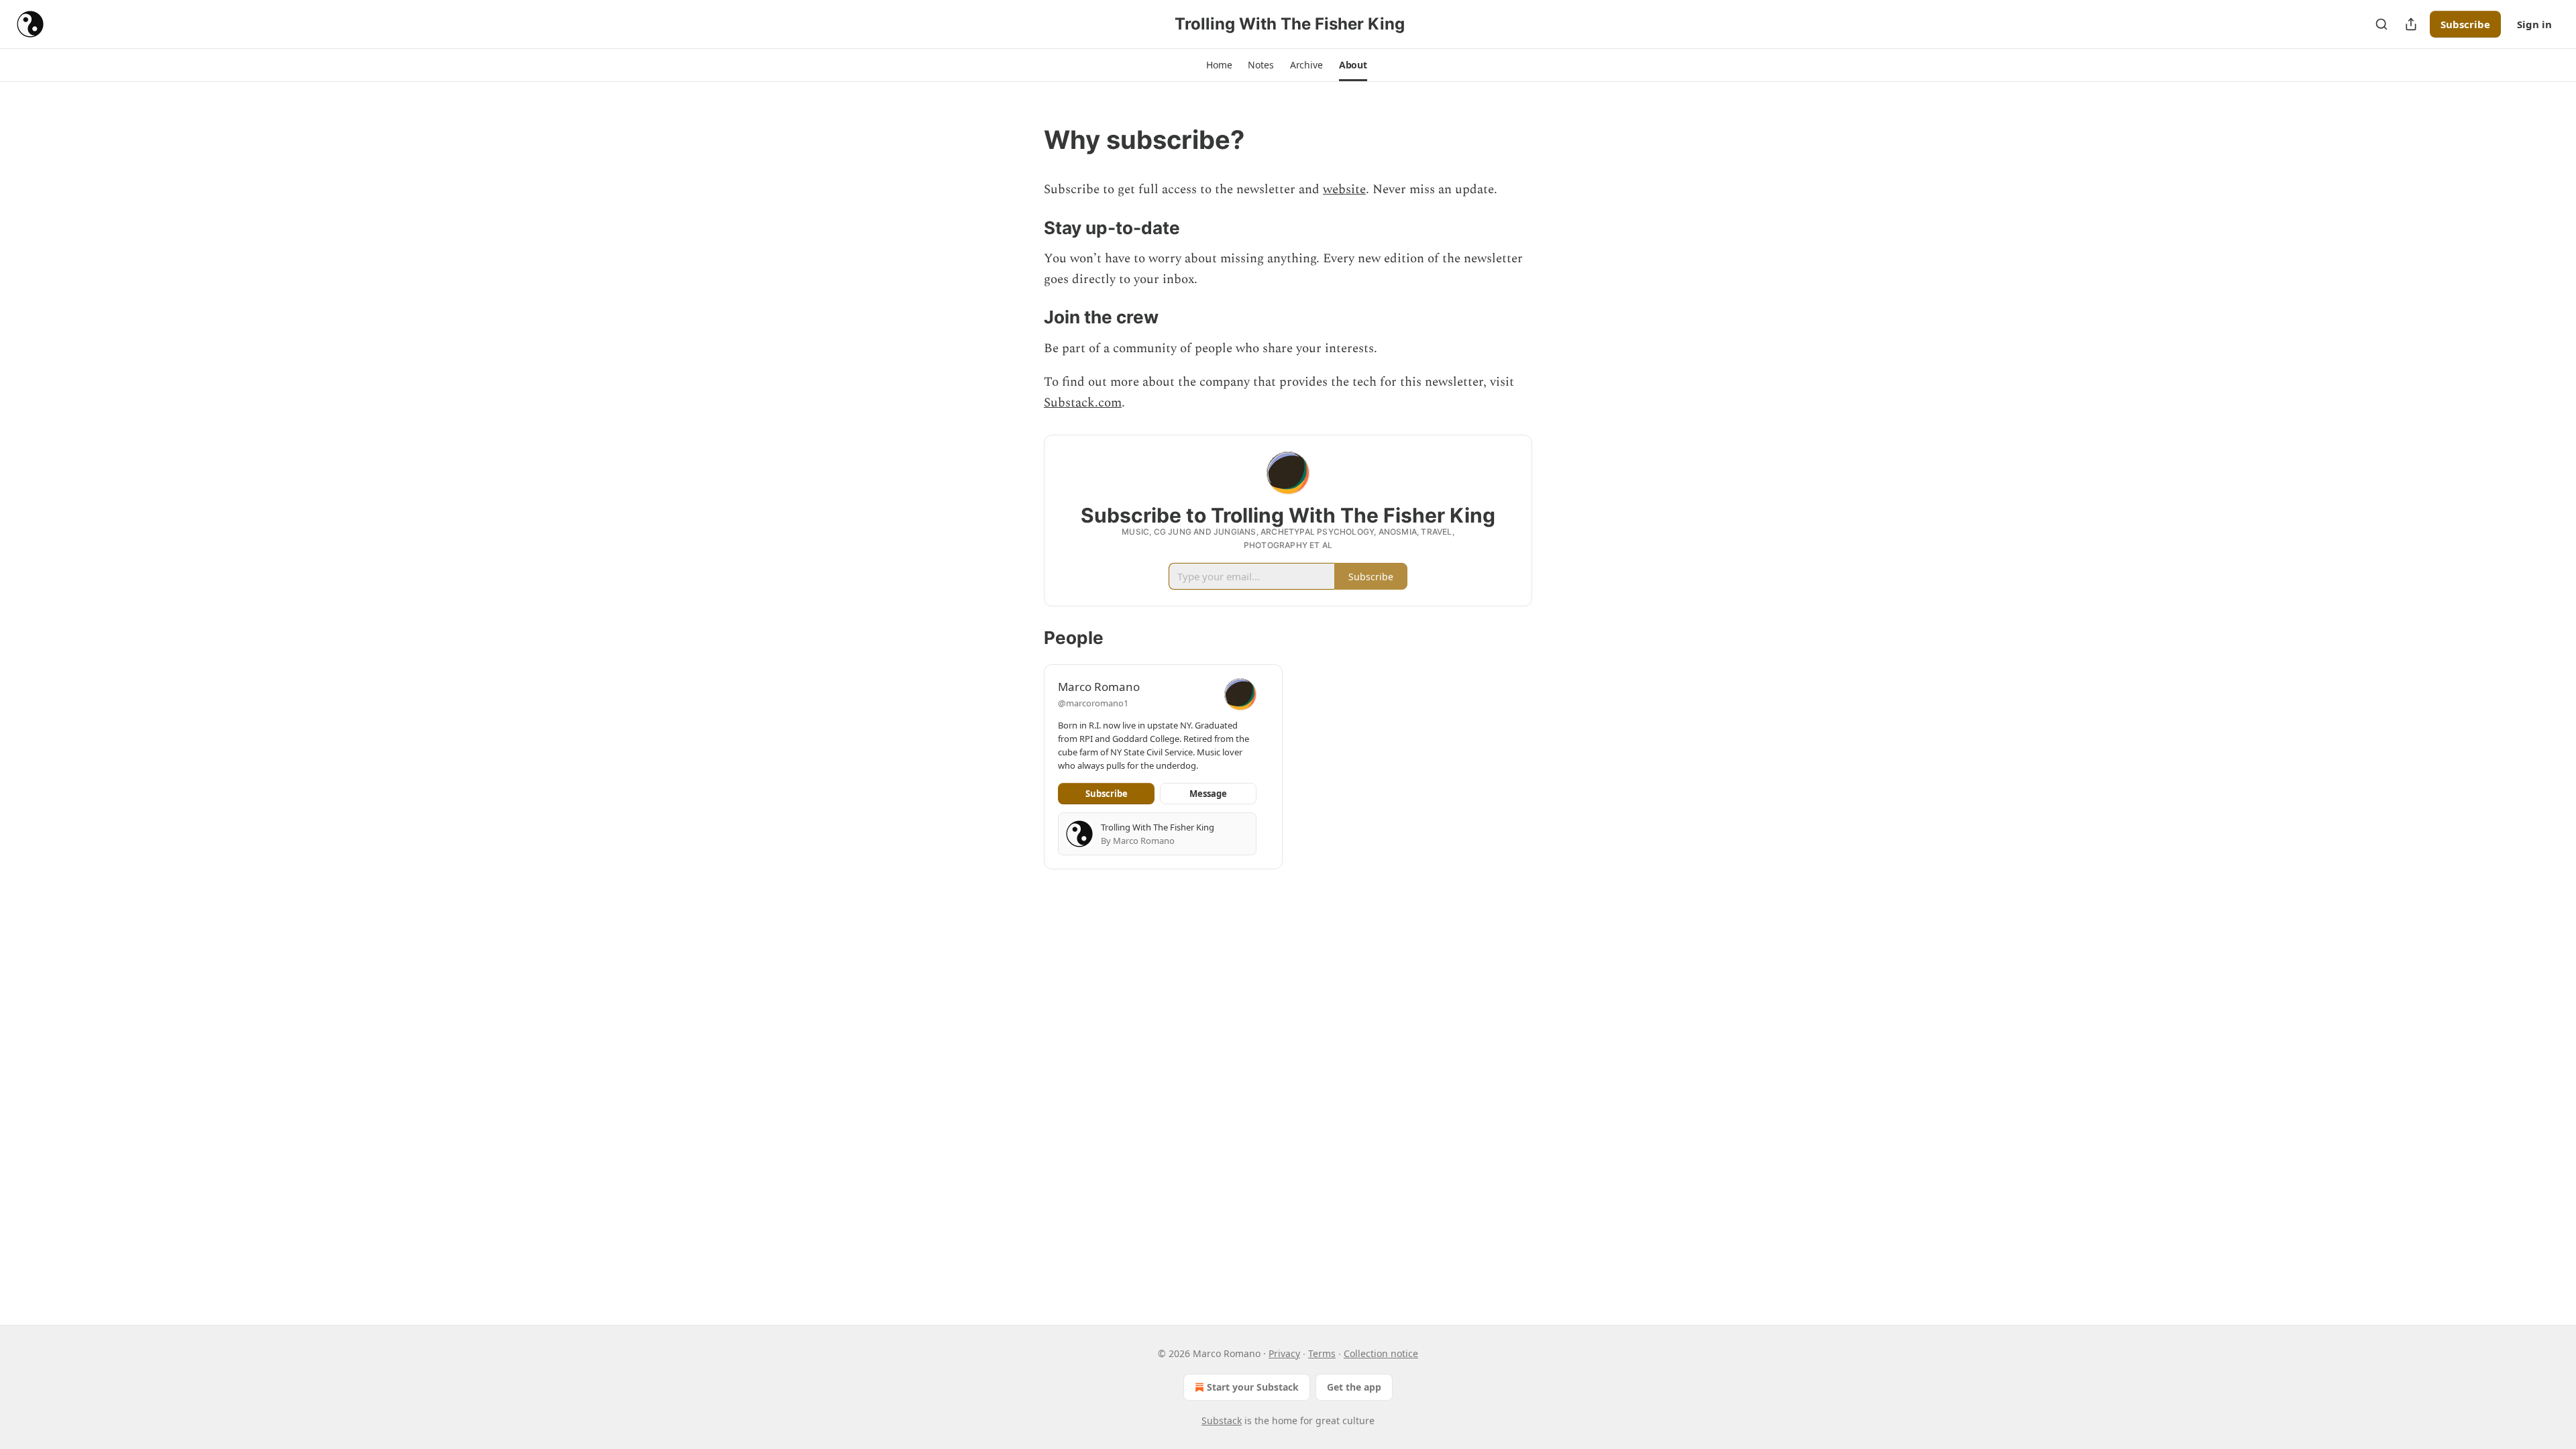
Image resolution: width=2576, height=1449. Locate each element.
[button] (1219, 65)
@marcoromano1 (1093, 703)
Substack (1222, 1420)
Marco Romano (1099, 687)
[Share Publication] (2411, 24)
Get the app (1354, 1387)
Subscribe (2465, 24)
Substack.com (1083, 403)
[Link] (1025, 140)
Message (1208, 794)
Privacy (1284, 1353)
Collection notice (1381, 1353)
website (1344, 190)
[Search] (2381, 24)
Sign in (2534, 24)
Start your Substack (1253, 1387)
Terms (1322, 1353)
